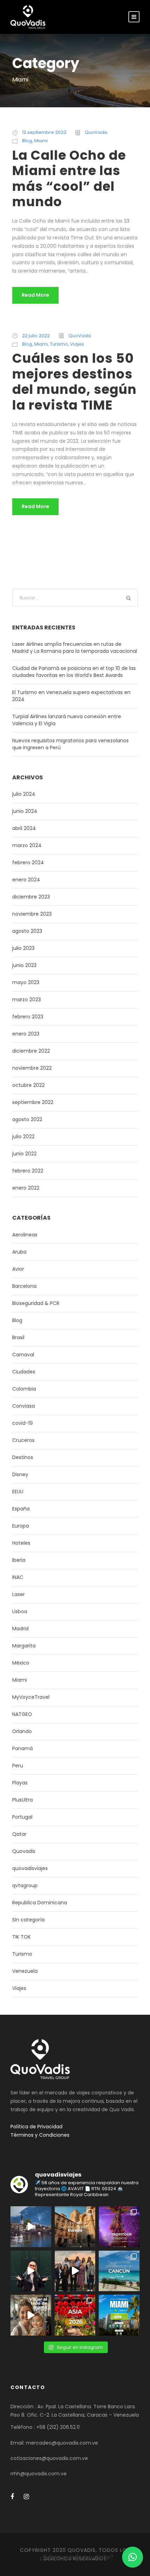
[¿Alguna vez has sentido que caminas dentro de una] (31, 2271)
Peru (18, 1766)
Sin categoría (28, 1920)
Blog (27, 141)
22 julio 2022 (36, 336)
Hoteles (21, 1543)
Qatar (19, 1834)
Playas (20, 1783)
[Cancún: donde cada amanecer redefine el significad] (119, 2271)
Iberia (19, 1560)
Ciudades (24, 1372)
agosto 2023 (27, 931)
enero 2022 (26, 1188)
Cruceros (23, 1440)
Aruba (19, 1252)
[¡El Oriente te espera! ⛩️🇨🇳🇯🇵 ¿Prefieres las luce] (75, 2315)
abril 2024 (24, 828)
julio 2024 (24, 794)
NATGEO (22, 1714)
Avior (18, 1269)
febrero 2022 (28, 1171)
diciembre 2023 (31, 897)
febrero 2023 (28, 1017)
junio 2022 (24, 1154)
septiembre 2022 (33, 1102)
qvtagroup (25, 1885)
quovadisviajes (30, 1868)
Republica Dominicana (40, 1903)
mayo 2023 (26, 982)
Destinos (23, 1457)
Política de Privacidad (36, 2127)
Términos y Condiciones (40, 2135)
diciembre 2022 (31, 1051)
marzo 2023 (27, 1000)
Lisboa (20, 1611)
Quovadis (24, 1851)
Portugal (22, 1817)
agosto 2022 (27, 1119)
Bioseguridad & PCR (36, 1303)
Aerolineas (25, 1235)
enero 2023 (26, 1034)
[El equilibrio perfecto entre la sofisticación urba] (31, 2227)
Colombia (24, 1389)
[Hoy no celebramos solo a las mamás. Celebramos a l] (31, 2315)
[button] (133, 2557)
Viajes (77, 344)
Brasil (18, 1337)
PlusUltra (22, 1800)
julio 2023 (23, 948)
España (21, 1509)
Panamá (22, 1748)
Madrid (20, 1629)
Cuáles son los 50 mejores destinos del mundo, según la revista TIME (74, 381)
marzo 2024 (27, 845)
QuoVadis (96, 132)
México (21, 1663)
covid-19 (22, 1423)
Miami (41, 141)
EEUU (18, 1492)
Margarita (24, 1646)
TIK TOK (21, 1937)
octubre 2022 (28, 1085)
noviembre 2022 (32, 1068)
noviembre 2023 (32, 914)
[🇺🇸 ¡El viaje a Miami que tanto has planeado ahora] (119, 2315)
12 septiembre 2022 (44, 132)
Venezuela (25, 1971)
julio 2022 (23, 1137)
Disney (20, 1474)
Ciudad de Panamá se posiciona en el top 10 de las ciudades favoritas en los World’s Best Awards (74, 672)
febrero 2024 (28, 863)
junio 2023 (24, 965)
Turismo (59, 344)
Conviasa (24, 1406)
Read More (35, 295)
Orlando (22, 1731)
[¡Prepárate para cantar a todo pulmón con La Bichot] (119, 2227)
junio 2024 (25, 811)
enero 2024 (26, 880)
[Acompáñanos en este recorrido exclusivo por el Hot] (75, 2271)
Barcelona (24, 1286)
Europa (21, 1526)
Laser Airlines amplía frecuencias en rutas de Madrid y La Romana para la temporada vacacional (75, 648)
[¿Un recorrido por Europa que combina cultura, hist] (75, 2227)
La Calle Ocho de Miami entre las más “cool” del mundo (69, 178)
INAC (18, 1577)
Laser (18, 1594)
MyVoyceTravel (31, 1697)
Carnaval (23, 1355)
